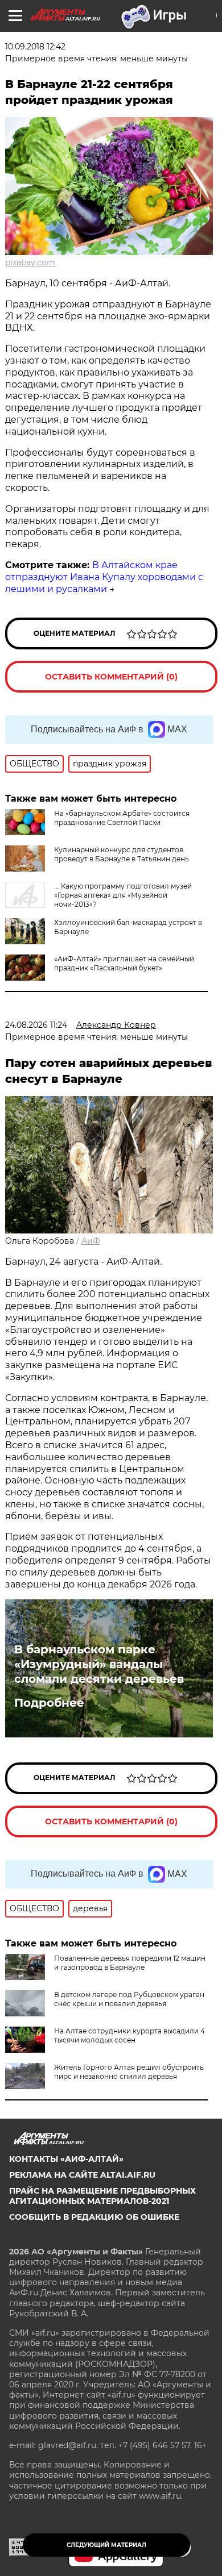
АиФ (91, 1241)
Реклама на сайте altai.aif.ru (82, 2175)
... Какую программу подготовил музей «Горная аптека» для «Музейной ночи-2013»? (123, 895)
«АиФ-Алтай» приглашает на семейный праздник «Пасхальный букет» (124, 963)
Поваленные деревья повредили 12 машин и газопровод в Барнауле (130, 1963)
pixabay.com (30, 262)
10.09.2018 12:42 (35, 47)
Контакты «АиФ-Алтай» (66, 2159)
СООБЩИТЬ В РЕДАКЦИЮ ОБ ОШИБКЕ (94, 2217)
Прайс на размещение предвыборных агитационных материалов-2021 (102, 2196)
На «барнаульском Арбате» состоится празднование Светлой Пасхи (122, 818)
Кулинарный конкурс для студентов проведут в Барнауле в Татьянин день (122, 854)
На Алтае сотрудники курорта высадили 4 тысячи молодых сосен (129, 2035)
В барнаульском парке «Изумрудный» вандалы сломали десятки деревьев (99, 1664)
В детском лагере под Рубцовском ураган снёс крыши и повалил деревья (129, 1999)
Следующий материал (106, 2545)
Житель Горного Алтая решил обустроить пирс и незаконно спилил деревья (129, 2072)
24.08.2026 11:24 (36, 1025)
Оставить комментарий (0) (111, 677)
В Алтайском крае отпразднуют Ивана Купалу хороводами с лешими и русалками (104, 577)
